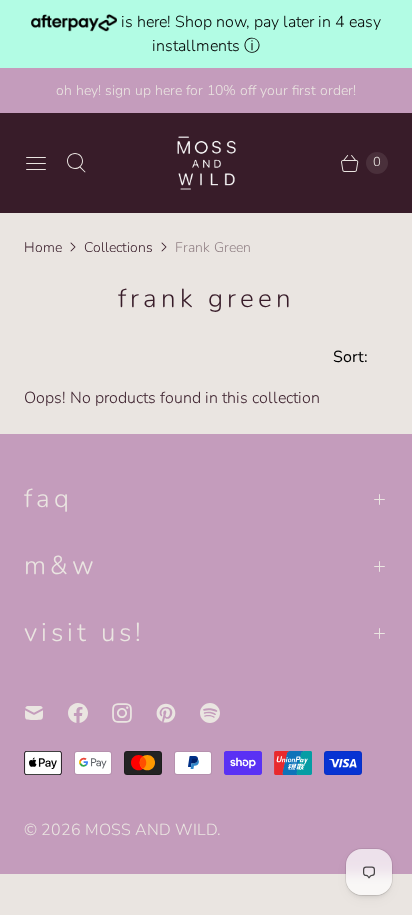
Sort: (344, 357)
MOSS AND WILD (151, 830)
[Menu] (36, 163)
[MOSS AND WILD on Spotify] (222, 713)
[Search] (76, 163)
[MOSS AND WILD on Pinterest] (178, 713)
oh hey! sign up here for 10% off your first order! (206, 90)
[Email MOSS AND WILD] (46, 713)
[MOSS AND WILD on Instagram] (134, 713)
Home (43, 247)
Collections (118, 247)
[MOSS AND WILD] (206, 162)
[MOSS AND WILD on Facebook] (90, 713)
